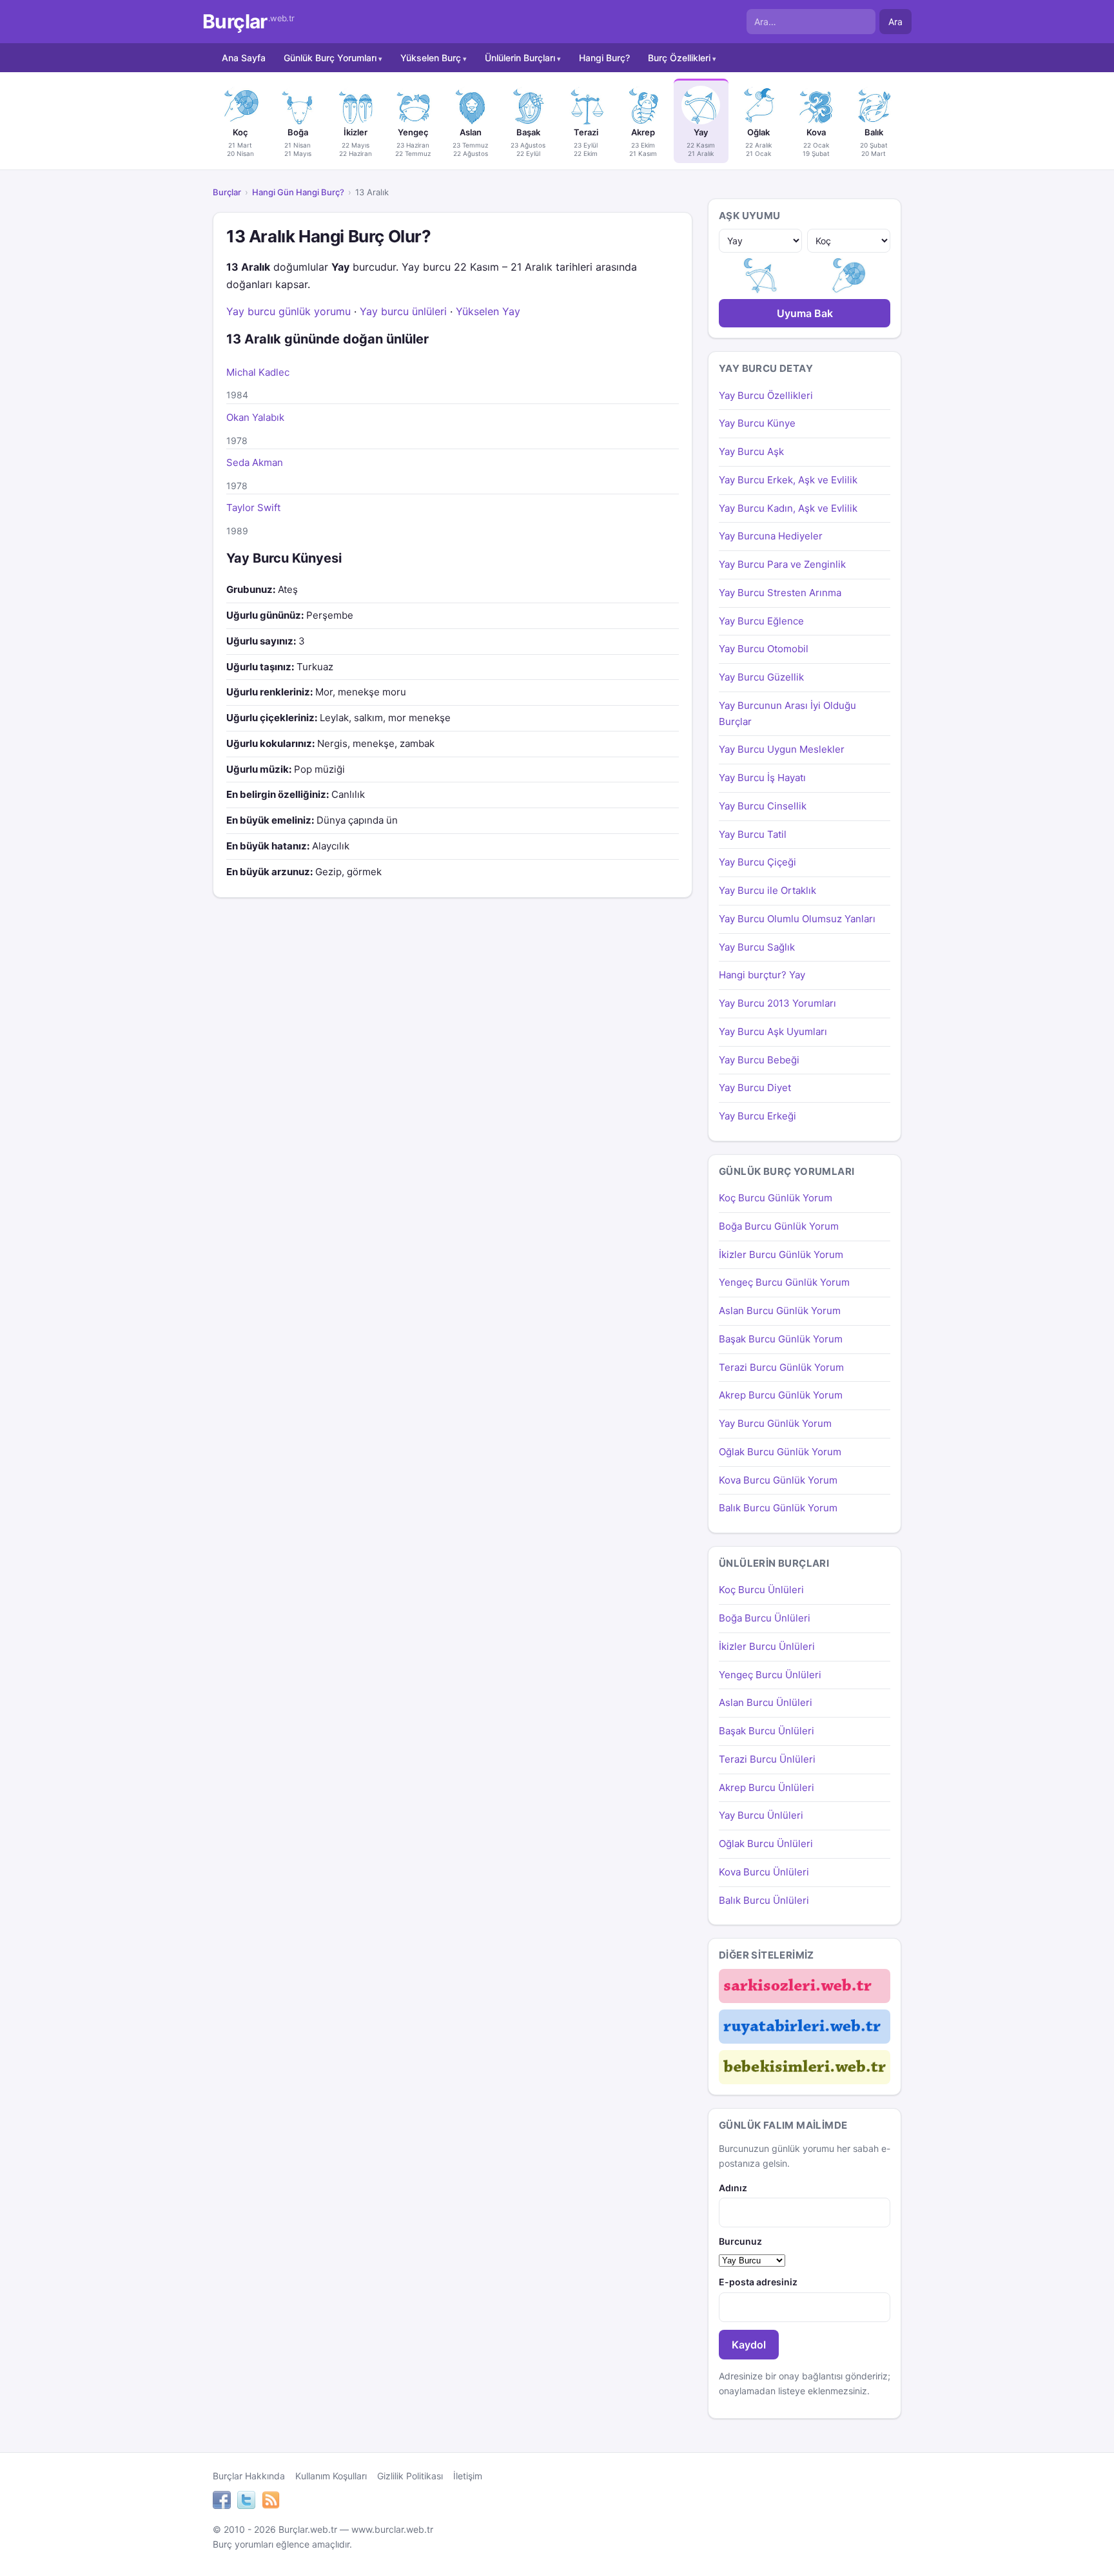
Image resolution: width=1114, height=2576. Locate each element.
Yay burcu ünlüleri (403, 311)
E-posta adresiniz (758, 2282)
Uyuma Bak (805, 313)
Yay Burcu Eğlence (761, 621)
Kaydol (749, 2345)
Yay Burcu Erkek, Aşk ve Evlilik (788, 480)
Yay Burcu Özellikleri (766, 395)
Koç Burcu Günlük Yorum (776, 1198)
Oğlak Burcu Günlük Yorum (780, 1452)
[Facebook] (222, 2502)
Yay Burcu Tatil (753, 834)
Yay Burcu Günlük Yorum (775, 1423)
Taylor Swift (253, 508)
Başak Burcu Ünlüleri (767, 1731)
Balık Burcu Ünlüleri (764, 1900)
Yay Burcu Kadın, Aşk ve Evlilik (788, 508)
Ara (895, 22)
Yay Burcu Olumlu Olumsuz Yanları (797, 919)
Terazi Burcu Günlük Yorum (781, 1367)
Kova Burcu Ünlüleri (764, 1872)
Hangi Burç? (604, 58)
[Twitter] (246, 2502)
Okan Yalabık (255, 417)
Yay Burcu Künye (757, 423)
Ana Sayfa (244, 58)
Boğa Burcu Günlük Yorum (779, 1226)
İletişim (468, 2476)
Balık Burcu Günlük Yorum (778, 1508)
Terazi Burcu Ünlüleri (767, 1759)
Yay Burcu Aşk (751, 451)
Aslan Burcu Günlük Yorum (780, 1311)
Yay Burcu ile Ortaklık (767, 890)
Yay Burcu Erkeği (757, 1116)
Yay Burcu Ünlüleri (761, 1815)
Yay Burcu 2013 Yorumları (777, 1003)
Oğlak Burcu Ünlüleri (766, 1844)
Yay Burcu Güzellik (761, 677)
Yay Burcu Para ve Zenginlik (782, 564)
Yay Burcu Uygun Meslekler (782, 749)
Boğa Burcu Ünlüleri (765, 1618)
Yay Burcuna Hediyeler (771, 536)
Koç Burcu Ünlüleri (761, 1590)
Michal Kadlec (258, 372)
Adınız (733, 2188)
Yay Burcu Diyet (755, 1088)
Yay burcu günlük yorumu (288, 311)
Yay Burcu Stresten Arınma (780, 593)
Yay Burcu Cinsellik (763, 806)
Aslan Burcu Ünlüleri (766, 1702)
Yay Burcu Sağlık (757, 947)
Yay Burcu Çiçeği (757, 862)
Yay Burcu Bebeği (759, 1060)
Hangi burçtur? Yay (762, 975)
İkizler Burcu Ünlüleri (767, 1646)
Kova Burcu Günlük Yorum (778, 1480)
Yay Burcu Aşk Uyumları (773, 1031)
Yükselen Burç (431, 58)
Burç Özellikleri (679, 58)
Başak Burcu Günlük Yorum (781, 1339)
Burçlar (249, 22)
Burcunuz (740, 2241)
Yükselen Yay (488, 311)
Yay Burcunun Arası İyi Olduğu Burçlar (787, 713)
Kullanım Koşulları (331, 2476)
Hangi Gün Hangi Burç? (298, 192)
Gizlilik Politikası (410, 2476)
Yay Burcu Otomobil (764, 649)
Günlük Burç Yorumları (330, 58)
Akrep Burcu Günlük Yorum (781, 1395)
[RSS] (271, 2502)
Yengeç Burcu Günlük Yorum (784, 1282)
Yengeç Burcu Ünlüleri (770, 1675)
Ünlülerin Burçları (520, 58)
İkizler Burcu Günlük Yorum (781, 1254)
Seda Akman (255, 462)
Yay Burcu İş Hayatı (762, 778)
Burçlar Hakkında (249, 2476)
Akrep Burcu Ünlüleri (767, 1787)
